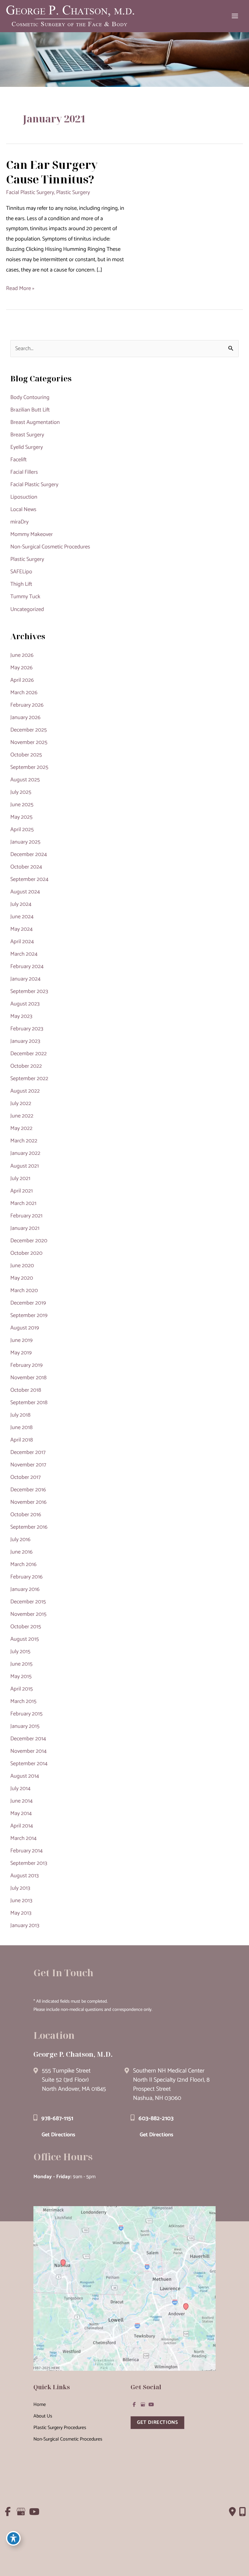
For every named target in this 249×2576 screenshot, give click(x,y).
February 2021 (26, 1216)
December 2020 (29, 1241)
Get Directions (58, 2135)
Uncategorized (27, 609)
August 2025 (25, 780)
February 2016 (26, 1577)
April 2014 (22, 1826)
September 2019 (29, 1315)
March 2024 (24, 954)
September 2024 (29, 879)
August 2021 (25, 1166)
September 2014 (29, 1764)
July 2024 (21, 904)
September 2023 (29, 991)
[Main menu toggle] (235, 16)
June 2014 (22, 1801)
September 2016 (29, 1527)
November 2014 (29, 1751)
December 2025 (29, 730)
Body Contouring (30, 397)
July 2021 (20, 1179)
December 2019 (28, 1303)
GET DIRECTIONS (157, 2422)
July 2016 (20, 1540)
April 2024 (22, 942)
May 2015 (21, 1677)
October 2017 (26, 1477)
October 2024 (26, 867)
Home (40, 2405)
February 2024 (27, 967)
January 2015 (25, 1726)
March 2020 (24, 1291)
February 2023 (27, 1029)
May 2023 (21, 1016)
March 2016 (23, 1564)
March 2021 (23, 1203)
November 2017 (28, 1465)
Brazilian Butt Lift (30, 410)
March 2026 (24, 693)
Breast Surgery (27, 435)
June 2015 (21, 1664)
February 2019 (26, 1365)
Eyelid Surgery (27, 447)
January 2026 (25, 718)
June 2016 (21, 1552)
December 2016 (28, 1490)
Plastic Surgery (73, 193)
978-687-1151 (57, 2119)
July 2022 (21, 1104)
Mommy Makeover (32, 534)
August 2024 (25, 892)
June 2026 (22, 655)
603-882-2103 (156, 2119)
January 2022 (25, 1153)
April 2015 (22, 1689)
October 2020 (26, 1253)
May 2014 (21, 1813)
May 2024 (22, 929)
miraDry (19, 522)
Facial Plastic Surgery (30, 193)
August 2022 (25, 1091)
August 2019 (25, 1328)
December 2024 (29, 855)
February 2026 (27, 705)
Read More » (20, 289)
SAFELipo (21, 572)
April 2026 (22, 680)
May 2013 (21, 1913)
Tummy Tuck (25, 597)
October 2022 (26, 1066)
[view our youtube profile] (151, 2404)
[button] (157, 2422)
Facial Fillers (24, 472)
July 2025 (21, 792)
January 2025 (25, 842)
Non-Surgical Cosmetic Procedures (50, 547)
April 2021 (22, 1191)
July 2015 (20, 1652)
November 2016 (28, 1502)
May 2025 (21, 817)
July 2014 (20, 1789)
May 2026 (21, 668)
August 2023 (25, 1004)
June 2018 (21, 1428)
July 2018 (20, 1415)
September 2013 (29, 1863)
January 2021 (25, 1228)
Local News (23, 510)
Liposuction (24, 497)
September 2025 (29, 767)
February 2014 (27, 1851)
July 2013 (20, 1888)
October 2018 (26, 1390)
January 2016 (25, 1589)
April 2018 (22, 1440)
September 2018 (29, 1403)
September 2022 (29, 1079)
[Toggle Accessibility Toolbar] (13, 2538)
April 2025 (22, 830)
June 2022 (22, 1116)
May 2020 (22, 1278)
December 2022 (29, 1054)
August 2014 (25, 1776)
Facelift (19, 460)
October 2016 (26, 1515)
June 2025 (22, 805)
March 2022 (24, 1141)
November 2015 (28, 1614)
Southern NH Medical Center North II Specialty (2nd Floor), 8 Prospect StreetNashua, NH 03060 (171, 2085)
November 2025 (29, 742)
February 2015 (26, 1714)
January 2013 (25, 1926)
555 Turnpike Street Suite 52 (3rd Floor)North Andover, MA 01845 (74, 2080)
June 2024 (22, 917)
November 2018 (28, 1378)
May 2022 (21, 1128)
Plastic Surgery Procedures (60, 2428)
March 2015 (23, 1701)
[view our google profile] (143, 2404)
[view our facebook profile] (134, 2404)
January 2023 (25, 1041)
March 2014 (24, 1838)
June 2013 (21, 1901)
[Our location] (242, 2512)
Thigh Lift (21, 584)
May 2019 (21, 1353)
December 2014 (28, 1739)
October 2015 (26, 1627)
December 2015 (28, 1602)
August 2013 (24, 1876)
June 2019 (21, 1340)
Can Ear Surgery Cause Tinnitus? (52, 172)
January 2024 (26, 979)
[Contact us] (232, 2512)
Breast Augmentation (35, 422)
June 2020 (22, 1266)
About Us (43, 2416)
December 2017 (28, 1452)
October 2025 (26, 755)
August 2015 (25, 1639)
